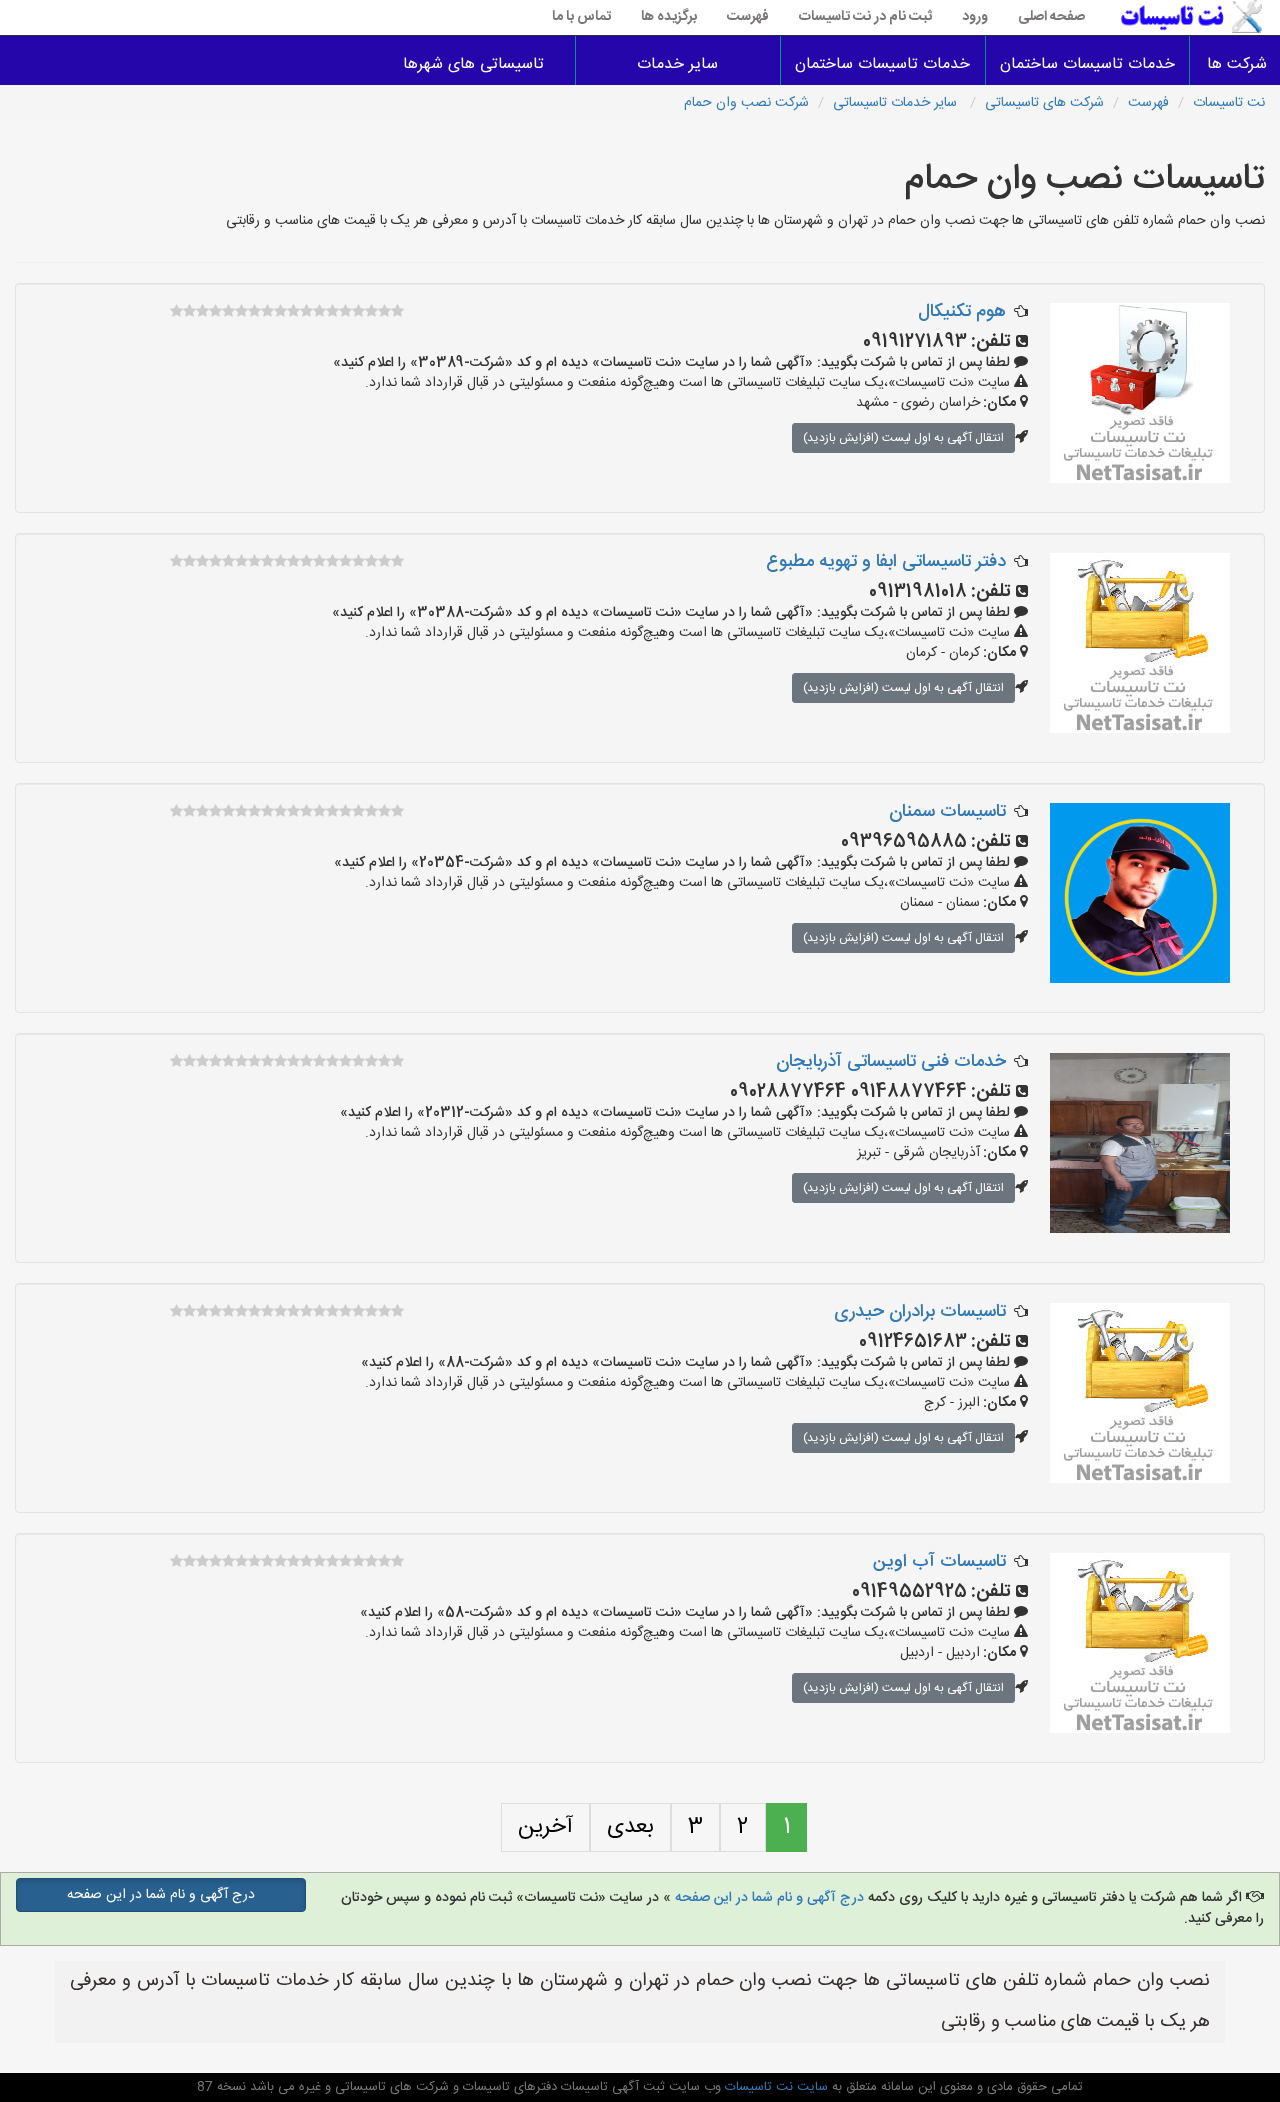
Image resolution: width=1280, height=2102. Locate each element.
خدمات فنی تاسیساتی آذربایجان (891, 1062)
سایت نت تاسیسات (774, 2087)
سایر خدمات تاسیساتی (897, 103)
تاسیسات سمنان (947, 812)
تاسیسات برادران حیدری (920, 1312)
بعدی (630, 1827)
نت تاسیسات (1229, 103)
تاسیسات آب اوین (939, 1562)
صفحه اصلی (1051, 17)
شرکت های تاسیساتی (1044, 103)
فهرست (748, 17)
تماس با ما (581, 17)
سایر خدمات (677, 64)
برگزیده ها (669, 17)
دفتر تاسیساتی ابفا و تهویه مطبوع (886, 562)
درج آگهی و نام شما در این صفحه (769, 1898)
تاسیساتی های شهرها (473, 64)
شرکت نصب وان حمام (746, 103)
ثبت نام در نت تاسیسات (865, 17)
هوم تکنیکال (962, 312)
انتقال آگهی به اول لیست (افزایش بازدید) (903, 438)
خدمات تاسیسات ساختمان (1087, 64)
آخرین (545, 1827)
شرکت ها (1237, 64)
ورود (975, 17)
